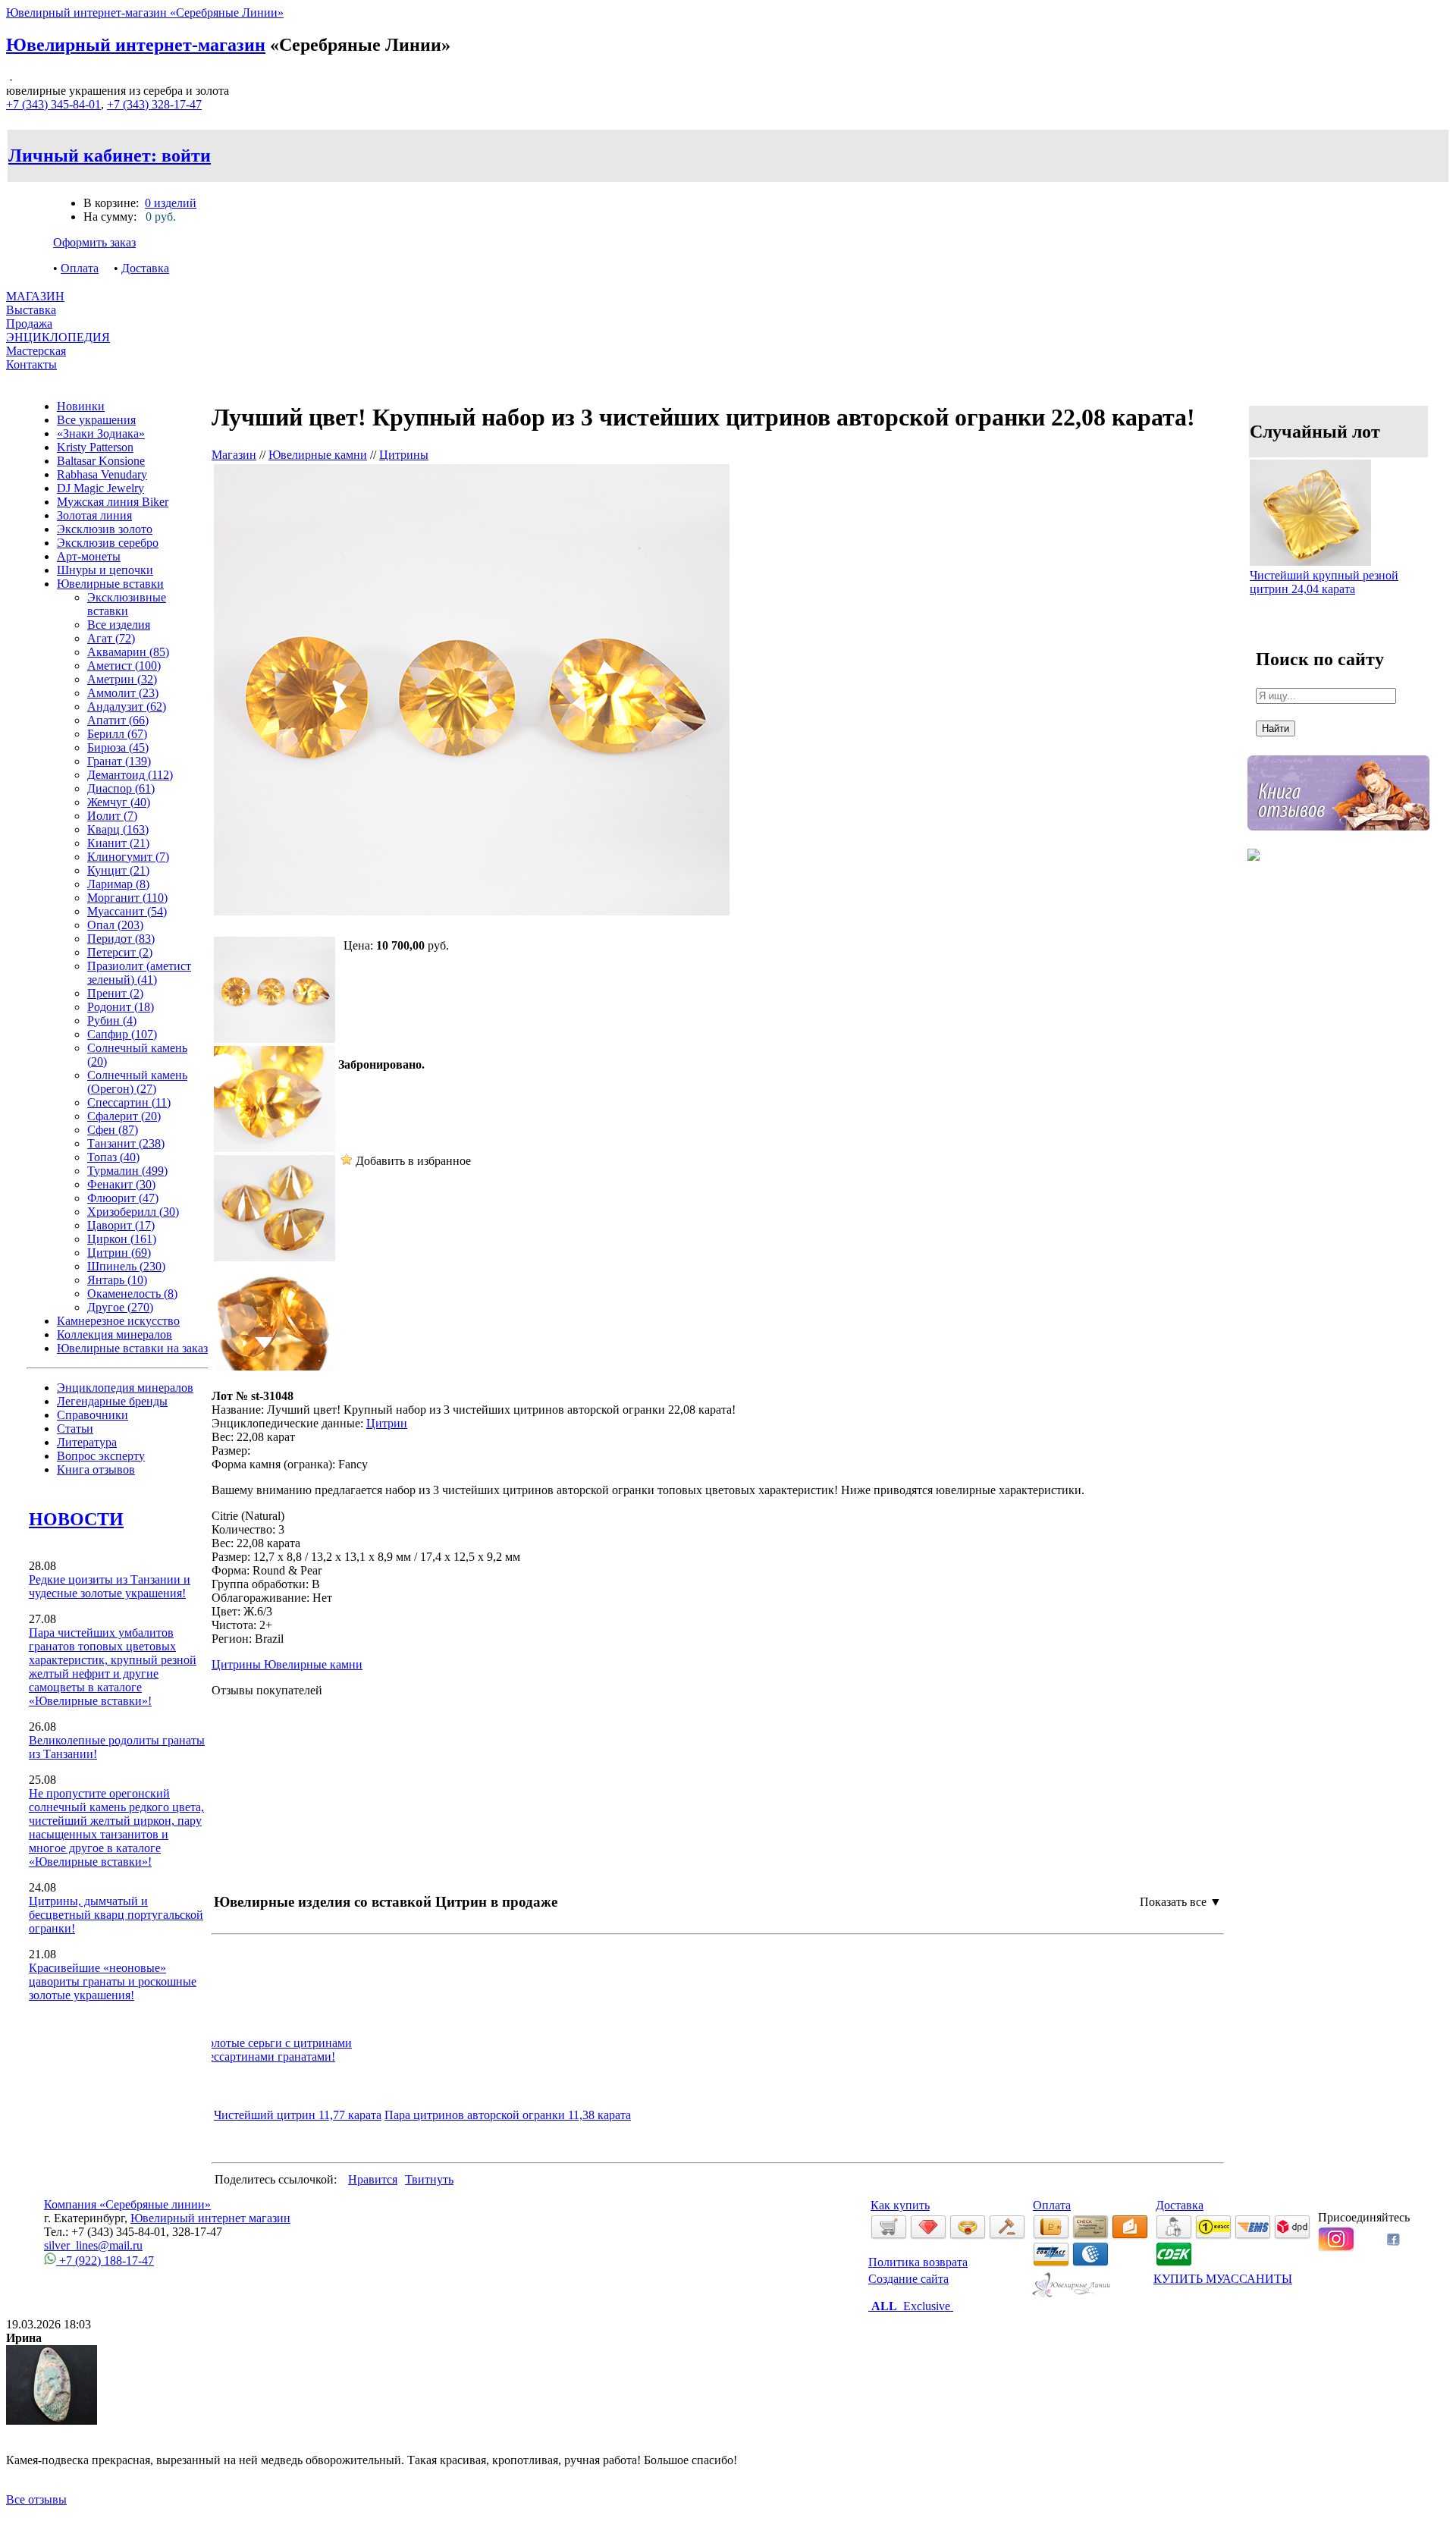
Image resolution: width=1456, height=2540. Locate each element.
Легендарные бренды (112, 1401)
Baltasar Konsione (101, 461)
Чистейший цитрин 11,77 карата (298, 2115)
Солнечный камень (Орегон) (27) (137, 1082)
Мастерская (36, 351)
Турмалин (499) (127, 1171)
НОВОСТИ (76, 1519)
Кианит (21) (118, 843)
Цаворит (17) (121, 1225)
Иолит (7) (112, 816)
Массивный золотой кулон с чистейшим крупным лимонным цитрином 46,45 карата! (424, 2043)
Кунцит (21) (118, 870)
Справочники (93, 1415)
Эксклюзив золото (105, 529)
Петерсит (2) (120, 952)
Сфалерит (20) (124, 1116)
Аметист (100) (124, 666)
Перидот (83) (121, 939)
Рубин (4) (112, 1020)
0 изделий (171, 203)
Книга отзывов (96, 1469)
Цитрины (404, 455)
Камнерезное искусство (118, 1321)
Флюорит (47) (123, 1198)
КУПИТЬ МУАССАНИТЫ (1223, 2279)
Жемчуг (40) (119, 802)
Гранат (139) (119, 761)
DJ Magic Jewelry (100, 488)
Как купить (900, 2205)
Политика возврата (918, 2262)
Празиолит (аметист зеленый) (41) (139, 973)
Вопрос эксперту (101, 1456)
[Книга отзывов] (1338, 841)
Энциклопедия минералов (125, 1388)
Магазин (234, 455)
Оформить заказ (94, 242)
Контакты (31, 364)
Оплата (80, 268)
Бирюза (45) (118, 747)
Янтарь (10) (117, 1280)
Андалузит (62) (127, 706)
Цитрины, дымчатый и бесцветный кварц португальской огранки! (116, 1915)
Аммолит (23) (123, 693)
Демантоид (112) (130, 775)
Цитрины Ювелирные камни (287, 1664)
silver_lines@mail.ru (93, 2245)
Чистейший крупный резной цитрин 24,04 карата (1324, 582)
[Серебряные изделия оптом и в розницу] (1072, 2295)
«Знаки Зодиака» (101, 433)
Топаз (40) (113, 1157)
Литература (87, 1442)
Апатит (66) (118, 720)
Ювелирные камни (318, 455)
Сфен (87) (113, 1130)
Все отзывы (36, 2499)
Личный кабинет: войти (110, 155)
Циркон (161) (122, 1239)
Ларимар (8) (118, 884)
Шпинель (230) (126, 1266)
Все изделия (119, 625)
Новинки (81, 406)
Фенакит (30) (121, 1184)
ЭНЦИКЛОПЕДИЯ (58, 337)
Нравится (373, 2179)
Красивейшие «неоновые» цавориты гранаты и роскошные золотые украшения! (113, 1981)
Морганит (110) (127, 898)
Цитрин (387, 1423)
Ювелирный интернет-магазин (136, 45)
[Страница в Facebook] (1393, 2242)
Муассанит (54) (127, 911)
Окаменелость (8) (132, 1294)
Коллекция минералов (115, 1334)
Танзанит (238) (126, 1143)
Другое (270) (120, 1307)
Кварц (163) (118, 829)
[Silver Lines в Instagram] (1336, 2248)
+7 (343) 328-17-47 (154, 104)
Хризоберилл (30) (133, 1212)
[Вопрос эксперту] (1254, 872)
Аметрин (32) (122, 679)
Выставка (31, 317)
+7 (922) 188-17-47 (105, 2261)
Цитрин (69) (119, 1253)
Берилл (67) (117, 734)
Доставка (145, 268)
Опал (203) (115, 925)
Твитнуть (429, 2179)
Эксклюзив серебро (108, 543)
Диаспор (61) (121, 788)
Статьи (75, 1429)
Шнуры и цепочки (105, 570)
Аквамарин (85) (128, 652)
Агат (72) (111, 638)
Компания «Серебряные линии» (127, 2204)
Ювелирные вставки (110, 584)
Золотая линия (94, 515)
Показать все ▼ (1181, 1902)
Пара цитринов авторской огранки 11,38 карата (508, 2115)
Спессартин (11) (129, 1102)
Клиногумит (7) (128, 857)
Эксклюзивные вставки (127, 604)
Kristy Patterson (95, 447)
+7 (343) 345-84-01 (53, 104)
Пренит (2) (115, 993)
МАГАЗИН (35, 296)
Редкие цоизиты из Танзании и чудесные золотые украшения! (110, 1586)
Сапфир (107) (122, 1034)
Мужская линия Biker (113, 502)
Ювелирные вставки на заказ (132, 1348)
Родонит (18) (121, 1007)
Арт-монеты (89, 556)
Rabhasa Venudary (102, 474)
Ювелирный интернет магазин (210, 2218)
